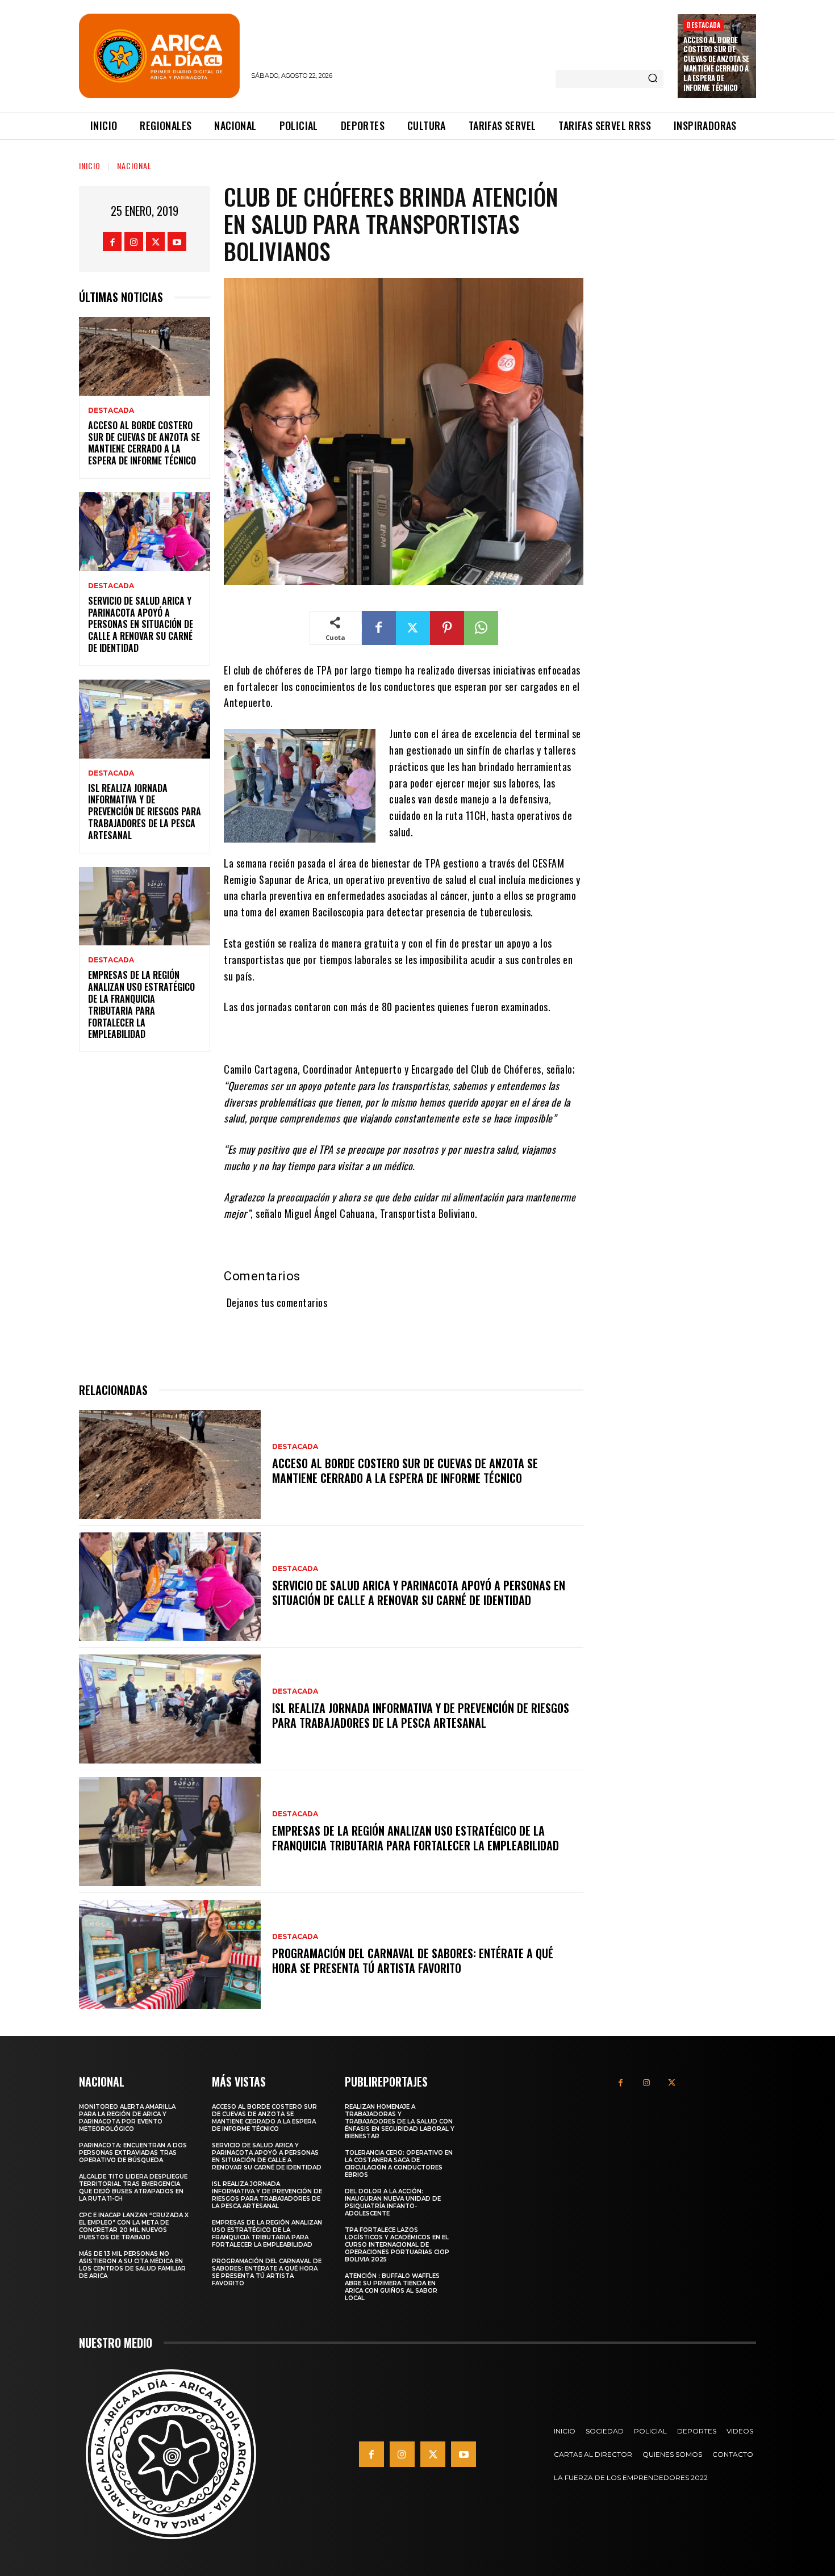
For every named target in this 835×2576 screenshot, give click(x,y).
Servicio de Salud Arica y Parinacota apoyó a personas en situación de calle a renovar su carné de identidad (141, 624)
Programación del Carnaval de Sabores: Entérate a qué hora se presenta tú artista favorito (413, 1961)
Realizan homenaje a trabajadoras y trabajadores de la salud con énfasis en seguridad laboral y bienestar (400, 2121)
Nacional (134, 166)
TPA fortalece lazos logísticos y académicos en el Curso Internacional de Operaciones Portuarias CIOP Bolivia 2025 (397, 2245)
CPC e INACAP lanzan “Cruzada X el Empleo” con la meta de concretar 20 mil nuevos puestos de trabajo (134, 2226)
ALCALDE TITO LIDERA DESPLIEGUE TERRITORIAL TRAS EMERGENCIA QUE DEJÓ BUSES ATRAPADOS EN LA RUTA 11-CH (133, 2188)
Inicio (90, 166)
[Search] (653, 79)
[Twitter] (155, 242)
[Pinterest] (447, 628)
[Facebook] (112, 242)
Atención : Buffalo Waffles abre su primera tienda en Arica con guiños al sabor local (392, 2287)
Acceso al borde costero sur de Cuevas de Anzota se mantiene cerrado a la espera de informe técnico (716, 64)
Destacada (704, 25)
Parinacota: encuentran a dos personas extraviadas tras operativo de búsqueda (133, 2153)
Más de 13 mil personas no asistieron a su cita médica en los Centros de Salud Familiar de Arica (132, 2265)
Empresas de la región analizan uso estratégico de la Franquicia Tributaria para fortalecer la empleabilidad (141, 1004)
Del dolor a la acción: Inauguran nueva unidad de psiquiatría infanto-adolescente (393, 2202)
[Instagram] (134, 242)
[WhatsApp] (481, 628)
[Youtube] (177, 242)
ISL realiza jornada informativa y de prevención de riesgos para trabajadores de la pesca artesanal (145, 812)
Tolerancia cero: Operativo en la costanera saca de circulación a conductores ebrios (399, 2164)
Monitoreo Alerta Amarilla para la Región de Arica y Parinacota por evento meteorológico (127, 2118)
